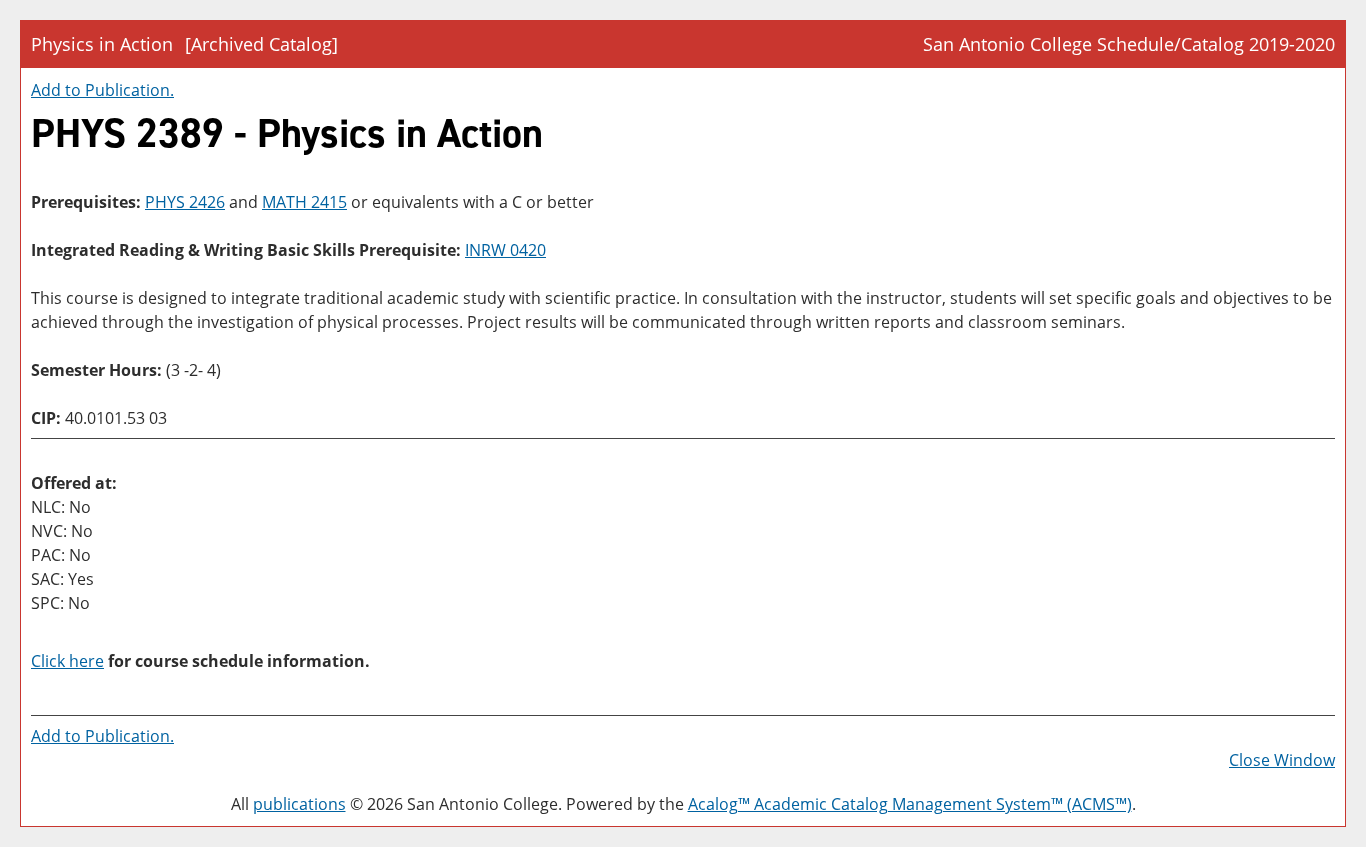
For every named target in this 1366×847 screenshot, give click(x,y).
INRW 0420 (505, 250)
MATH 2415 (304, 202)
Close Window (1282, 760)
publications (299, 804)
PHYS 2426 (185, 202)
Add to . (102, 90)
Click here (67, 661)
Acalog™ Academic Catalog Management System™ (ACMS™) (910, 804)
